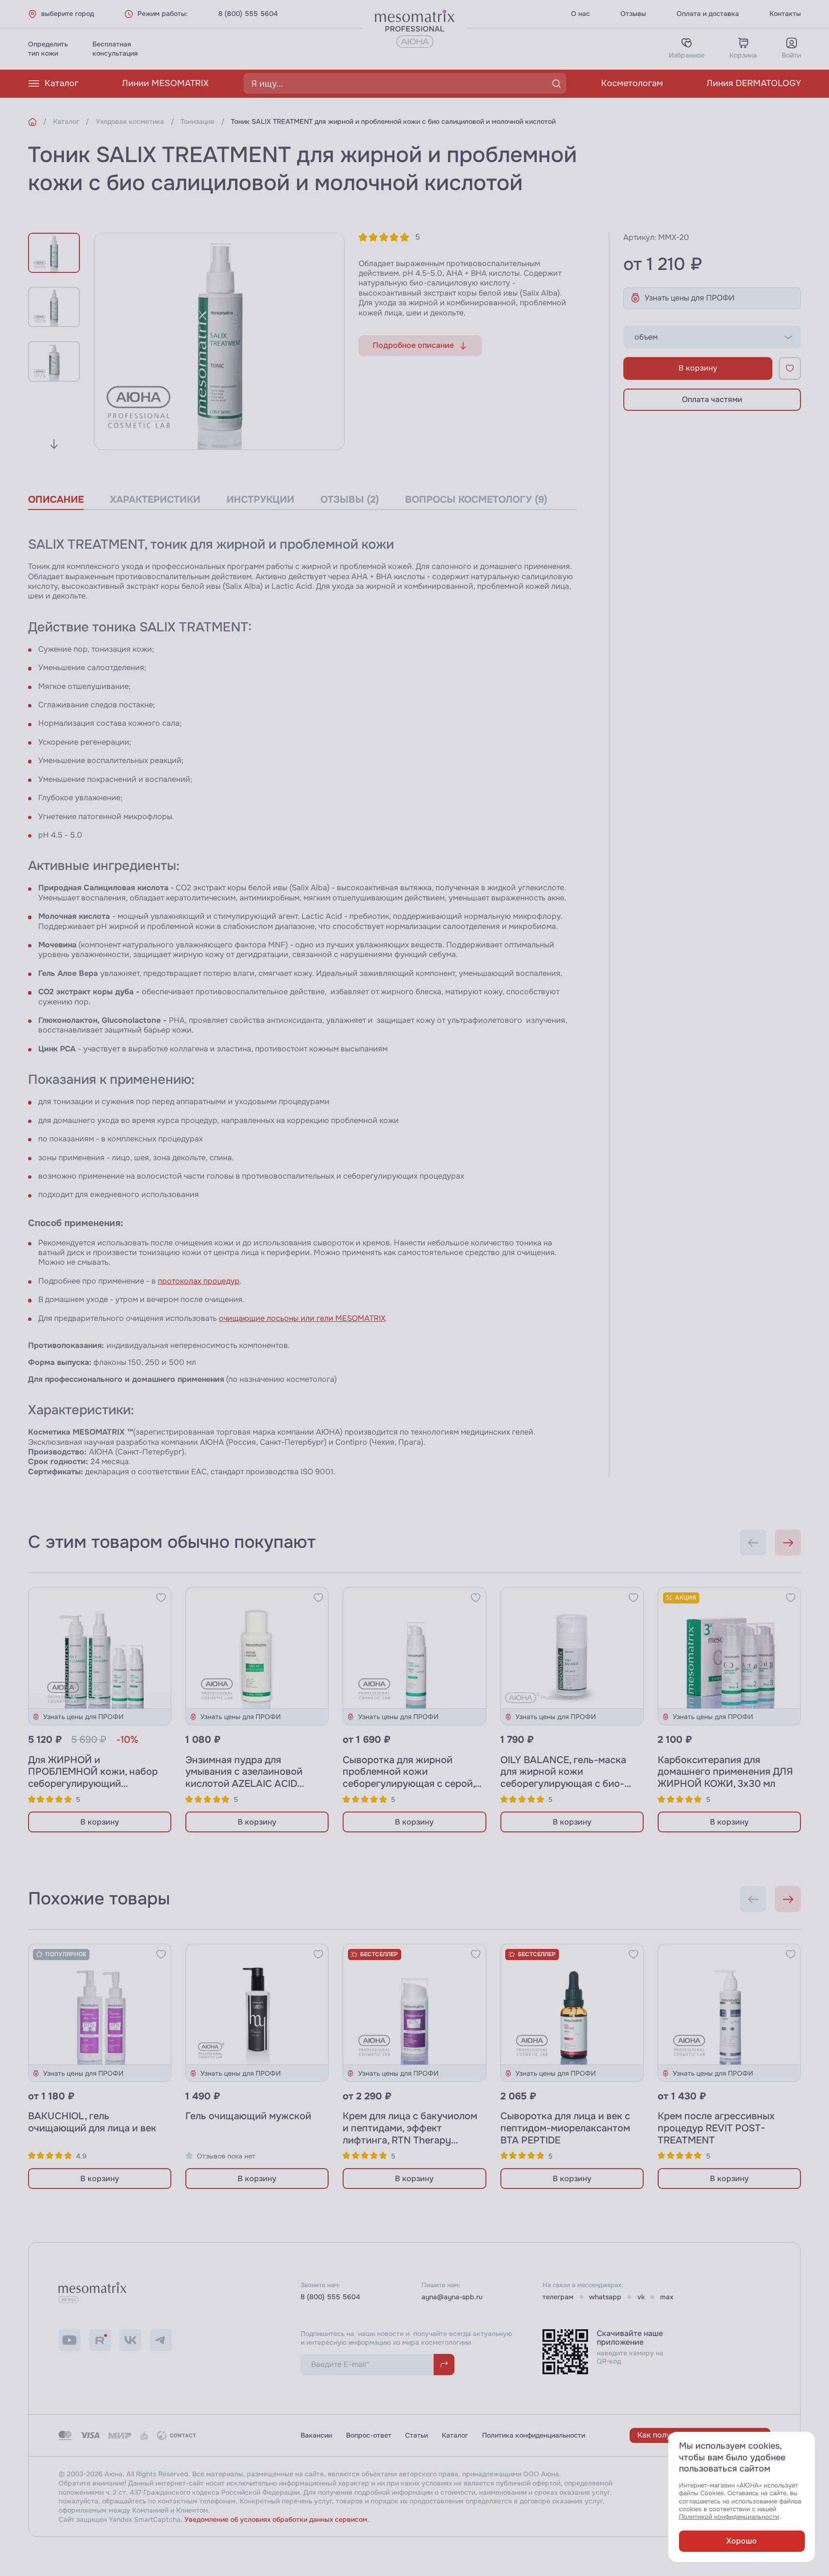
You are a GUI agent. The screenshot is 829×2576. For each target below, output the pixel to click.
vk (641, 2297)
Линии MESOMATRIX (165, 83)
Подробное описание (413, 345)
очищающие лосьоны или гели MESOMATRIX (302, 1318)
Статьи (416, 2435)
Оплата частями (712, 399)
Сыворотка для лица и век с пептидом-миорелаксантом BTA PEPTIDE (565, 2128)
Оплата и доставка (708, 14)
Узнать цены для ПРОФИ (690, 298)
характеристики (155, 500)
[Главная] (32, 122)
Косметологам (632, 83)
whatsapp (605, 2297)
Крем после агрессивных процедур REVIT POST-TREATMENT (716, 2128)
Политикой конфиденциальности (729, 2517)
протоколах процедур (199, 1281)
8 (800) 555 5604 (248, 14)
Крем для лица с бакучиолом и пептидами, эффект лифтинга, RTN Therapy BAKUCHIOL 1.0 (410, 2134)
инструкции (260, 500)
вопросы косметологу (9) (476, 500)
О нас (580, 14)
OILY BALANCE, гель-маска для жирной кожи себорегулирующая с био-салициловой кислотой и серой (563, 1784)
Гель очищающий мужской (248, 2116)
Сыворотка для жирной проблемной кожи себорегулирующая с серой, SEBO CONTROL (409, 1778)
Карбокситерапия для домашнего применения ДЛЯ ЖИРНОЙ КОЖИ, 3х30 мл (725, 1772)
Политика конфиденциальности (534, 2435)
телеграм (558, 2297)
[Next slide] (54, 444)
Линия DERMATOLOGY (754, 83)
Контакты (785, 14)
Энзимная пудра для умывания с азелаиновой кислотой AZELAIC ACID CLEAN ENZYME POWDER (245, 1778)
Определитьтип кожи (48, 49)
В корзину (698, 368)
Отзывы (633, 14)
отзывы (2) (350, 500)
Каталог (61, 83)
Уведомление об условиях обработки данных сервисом (276, 2519)
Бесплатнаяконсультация (115, 49)
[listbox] (712, 337)
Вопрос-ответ (369, 2435)
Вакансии (316, 2435)
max (667, 2297)
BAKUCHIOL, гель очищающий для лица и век (92, 2122)
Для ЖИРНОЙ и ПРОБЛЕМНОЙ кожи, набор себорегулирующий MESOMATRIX (93, 1778)
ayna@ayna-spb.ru (452, 2297)
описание (56, 500)
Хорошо (742, 2541)
